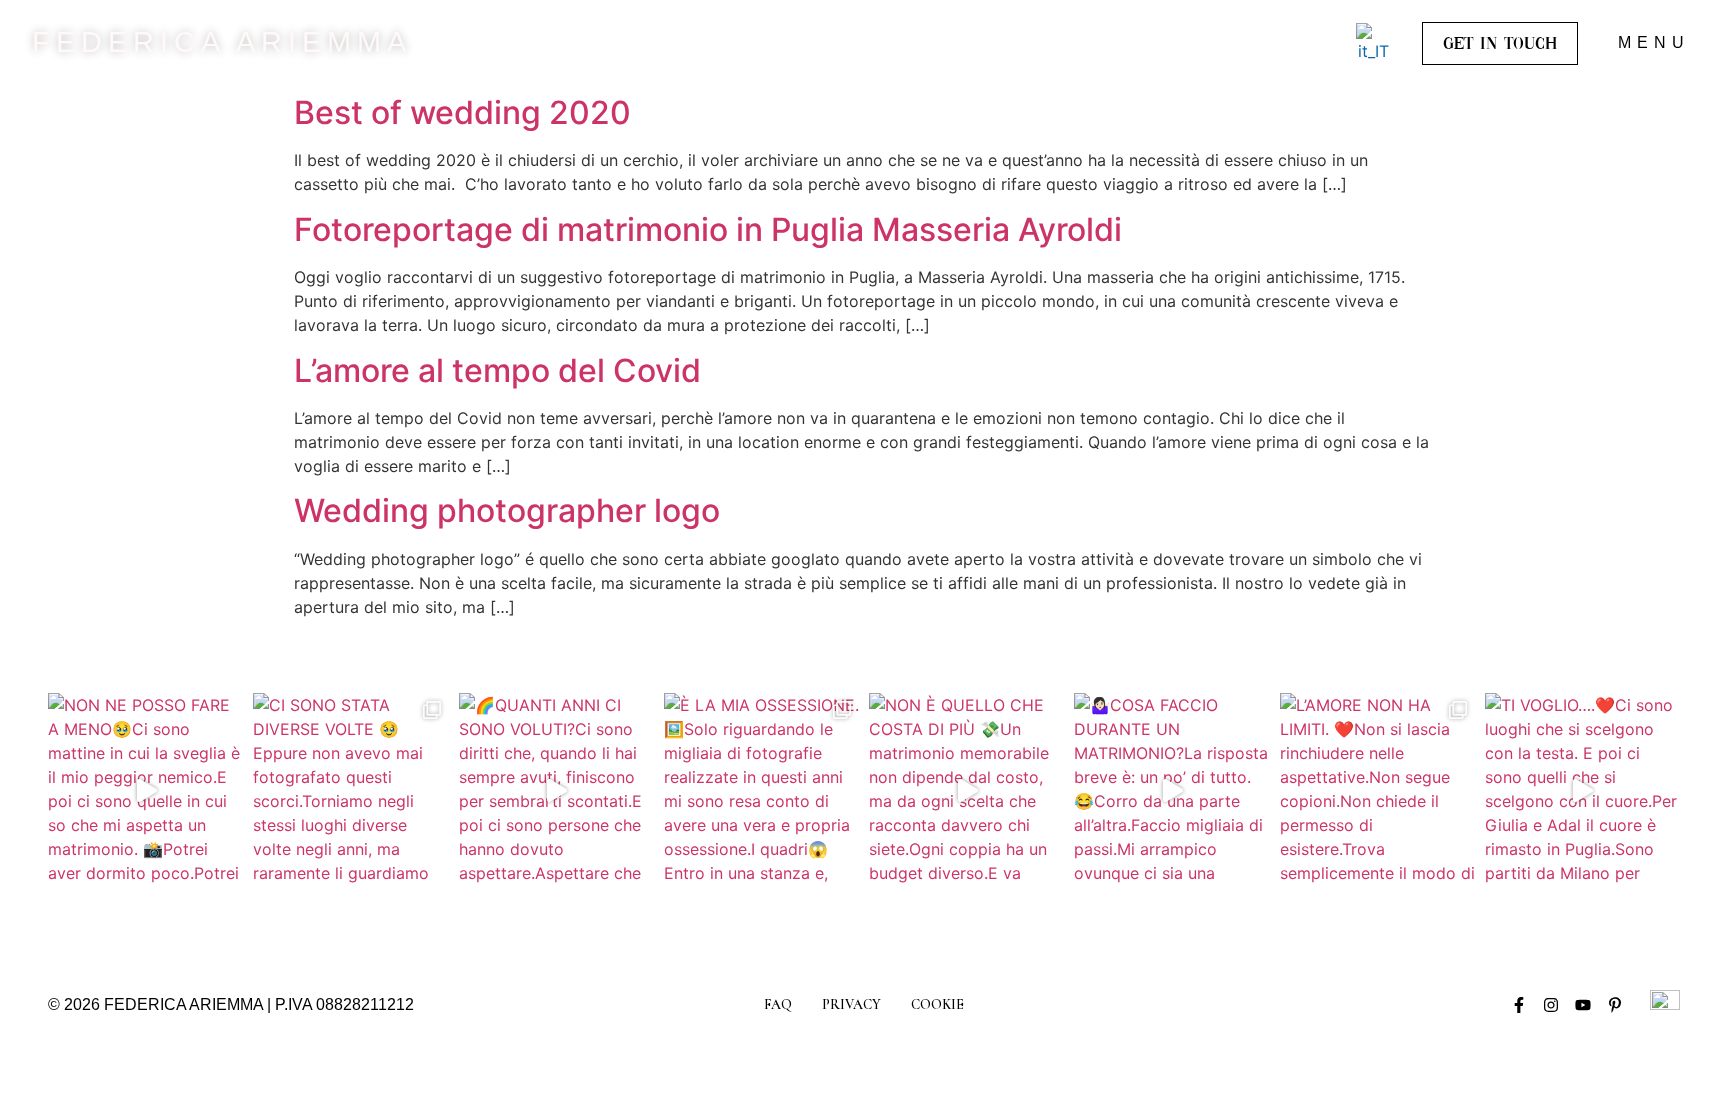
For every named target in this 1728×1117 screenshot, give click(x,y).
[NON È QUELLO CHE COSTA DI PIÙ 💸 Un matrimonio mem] (966, 790)
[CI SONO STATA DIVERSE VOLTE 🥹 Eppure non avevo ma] (350, 790)
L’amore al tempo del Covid (497, 370)
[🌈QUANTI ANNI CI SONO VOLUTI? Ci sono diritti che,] (556, 790)
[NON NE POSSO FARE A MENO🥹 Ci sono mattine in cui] (145, 790)
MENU (1654, 42)
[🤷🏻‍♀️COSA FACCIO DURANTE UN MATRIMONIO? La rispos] (1171, 790)
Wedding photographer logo (507, 510)
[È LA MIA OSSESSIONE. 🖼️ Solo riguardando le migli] (761, 790)
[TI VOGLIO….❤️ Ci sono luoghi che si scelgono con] (1582, 790)
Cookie (937, 1004)
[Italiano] (1373, 43)
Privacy (851, 1004)
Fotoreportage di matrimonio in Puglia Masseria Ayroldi (708, 229)
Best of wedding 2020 (462, 112)
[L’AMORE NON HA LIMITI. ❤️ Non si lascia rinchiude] (1377, 790)
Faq (778, 1004)
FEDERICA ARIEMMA (222, 42)
